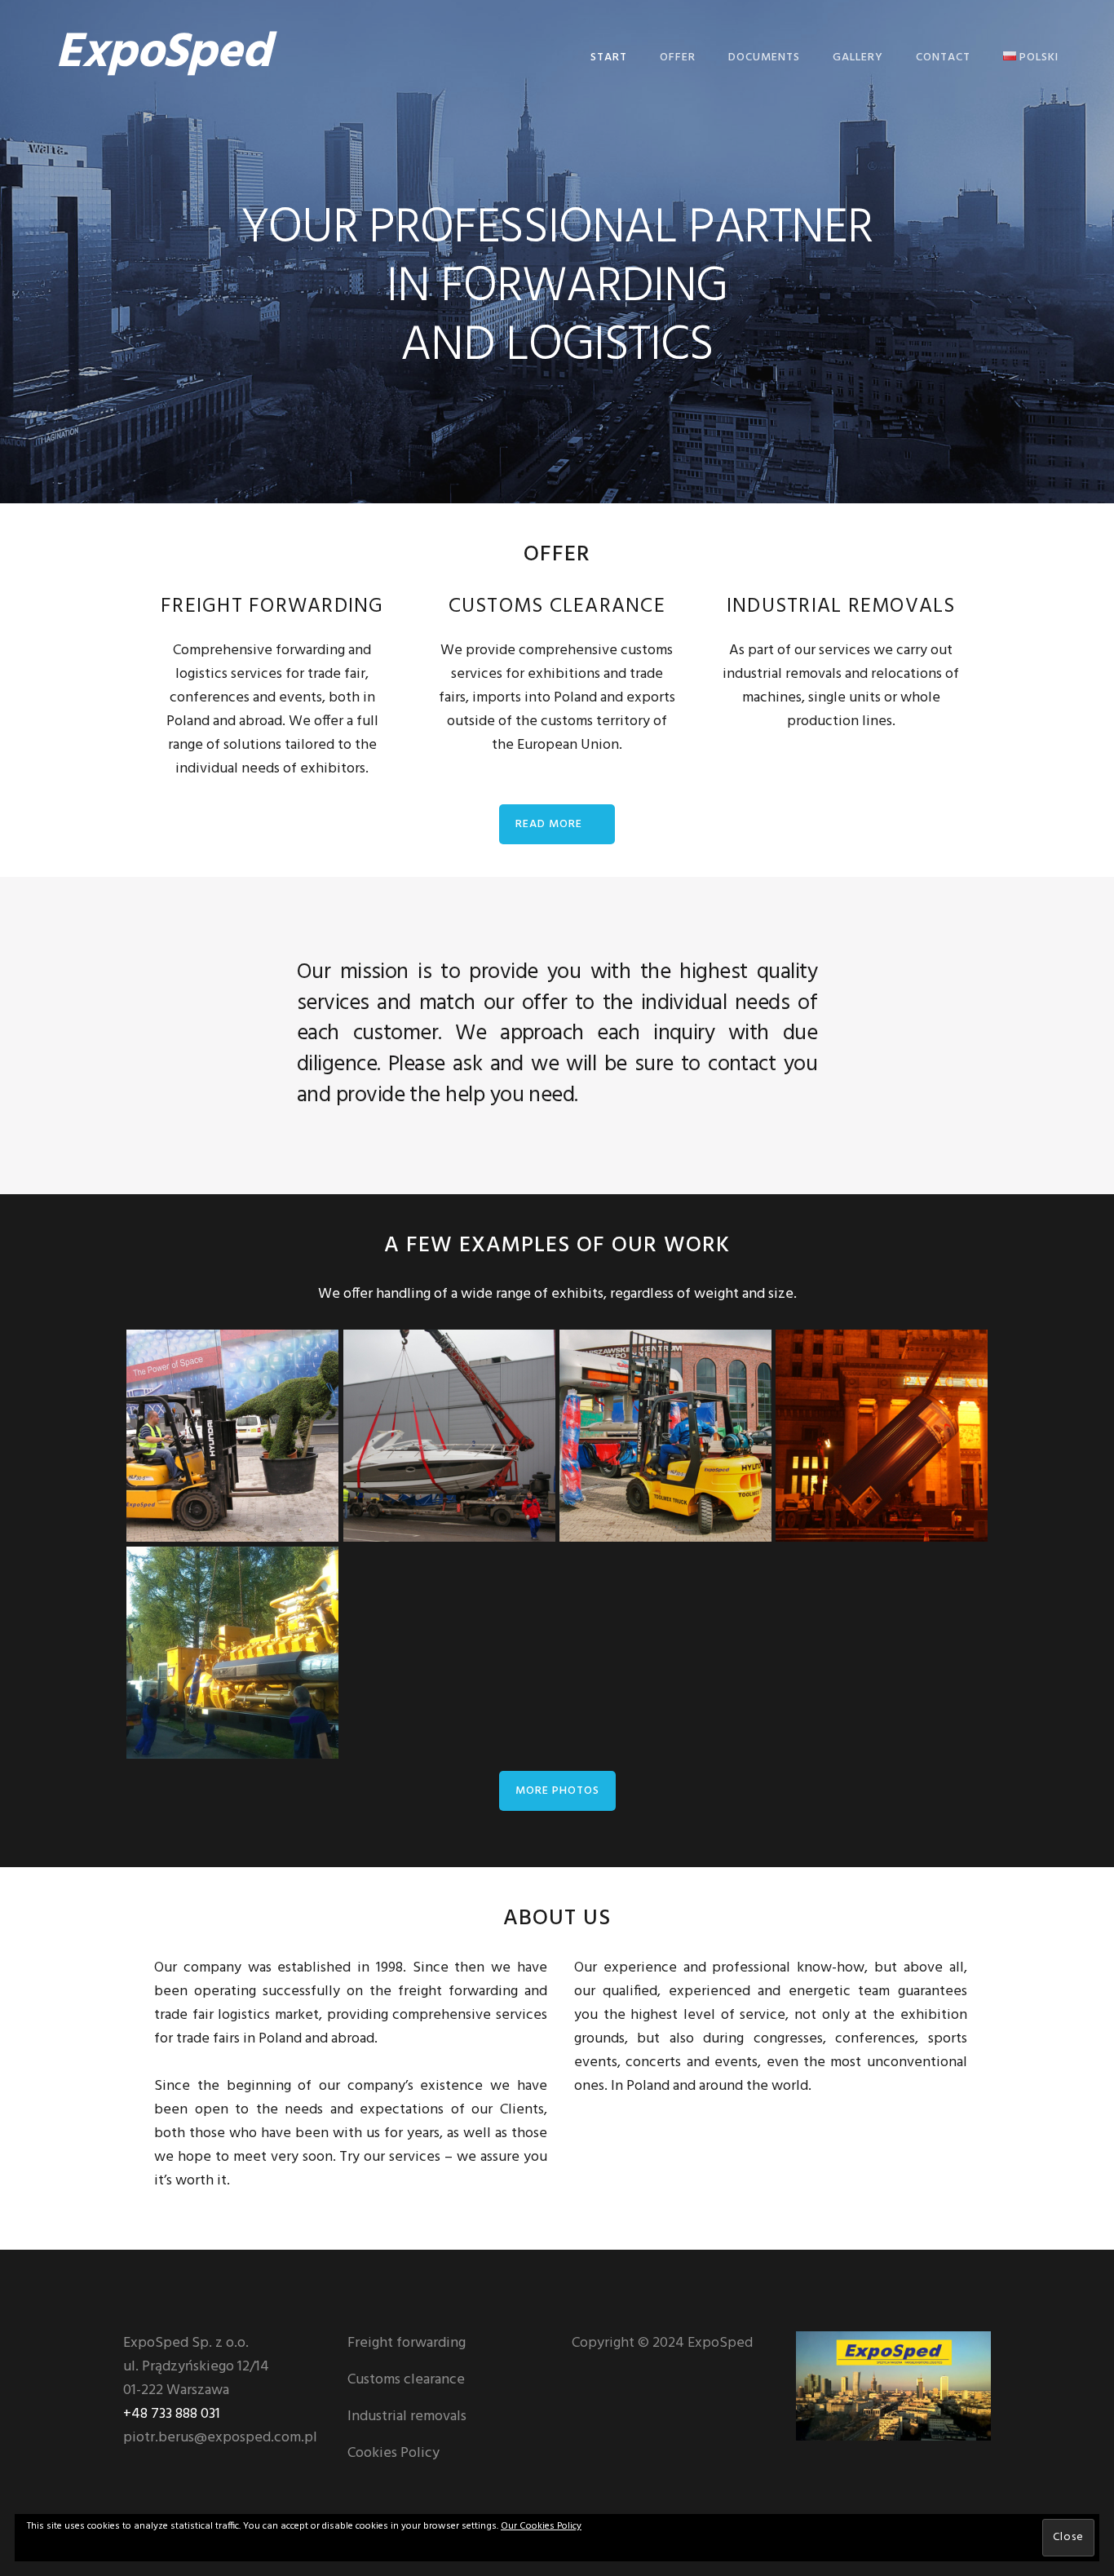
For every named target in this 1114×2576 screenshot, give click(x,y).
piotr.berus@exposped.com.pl (220, 2438)
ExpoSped (163, 54)
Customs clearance (406, 2380)
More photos (557, 1791)
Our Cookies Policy (541, 2526)
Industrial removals (407, 2417)
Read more (549, 824)
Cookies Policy (393, 2453)
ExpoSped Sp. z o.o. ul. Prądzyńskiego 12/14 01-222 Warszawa (196, 2367)
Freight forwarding (407, 2343)
